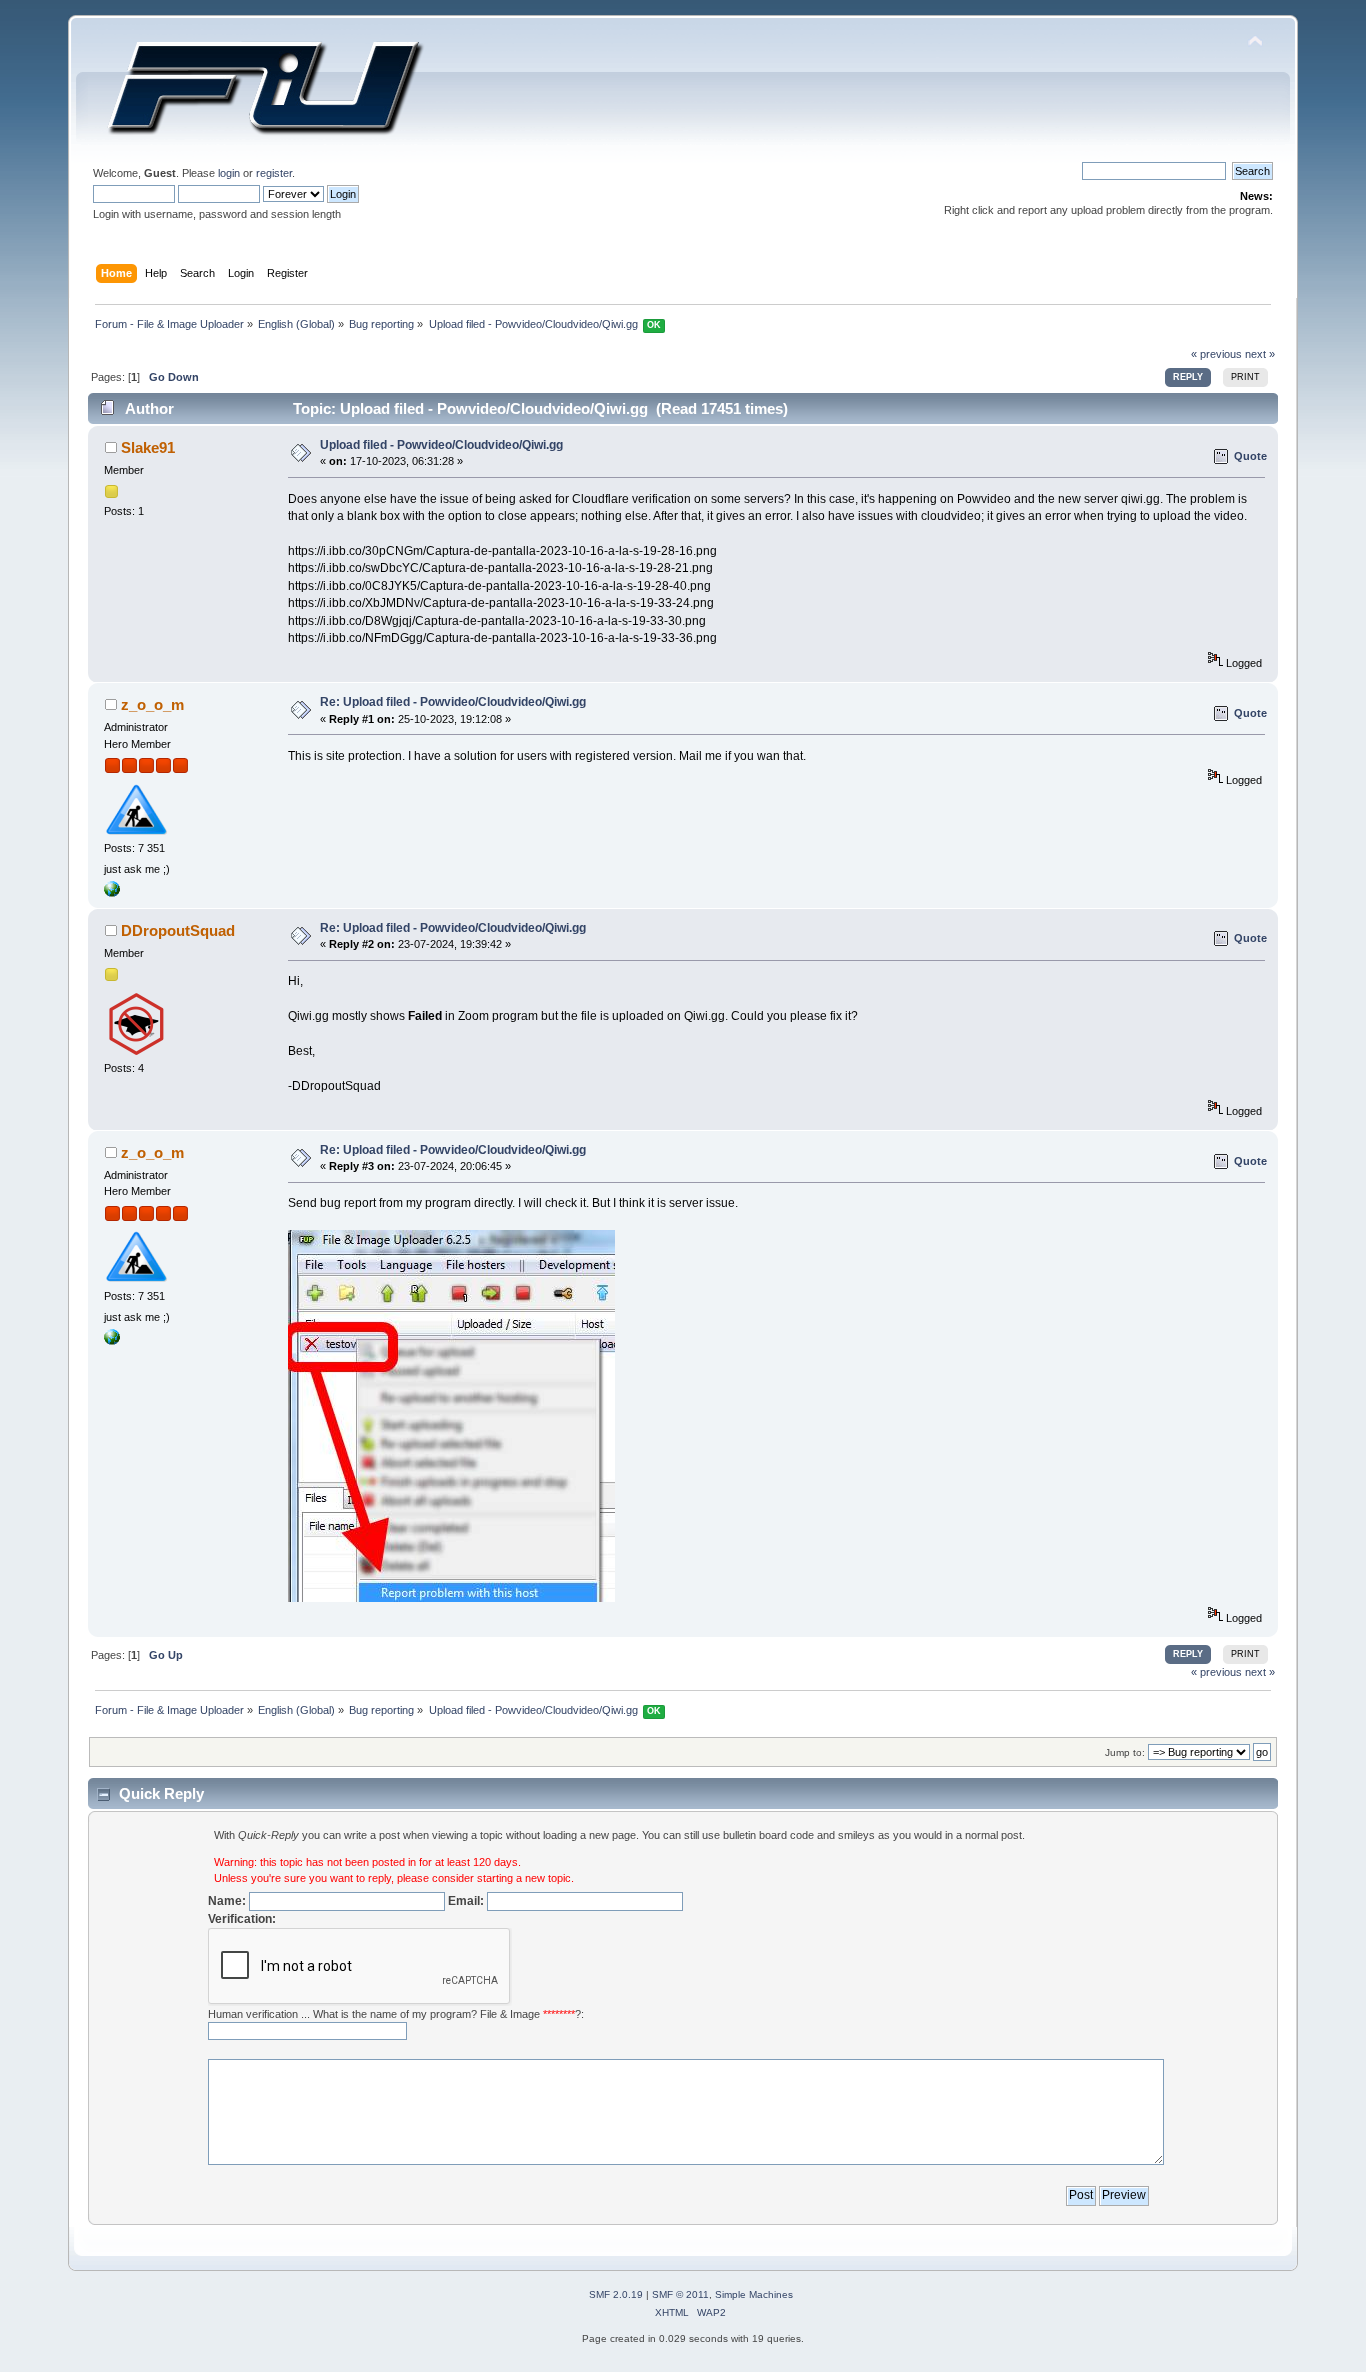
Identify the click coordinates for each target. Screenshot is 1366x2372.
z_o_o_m (152, 704)
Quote (1250, 456)
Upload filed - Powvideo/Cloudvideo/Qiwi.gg (441, 445)
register (274, 173)
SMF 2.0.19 (616, 2294)
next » (1260, 354)
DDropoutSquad (178, 930)
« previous (1216, 354)
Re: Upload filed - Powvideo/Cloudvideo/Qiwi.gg (453, 702)
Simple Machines (754, 2294)
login (229, 173)
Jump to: (1125, 1752)
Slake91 (148, 447)
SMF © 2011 (680, 2294)
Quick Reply (161, 1793)
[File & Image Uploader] (112, 893)
